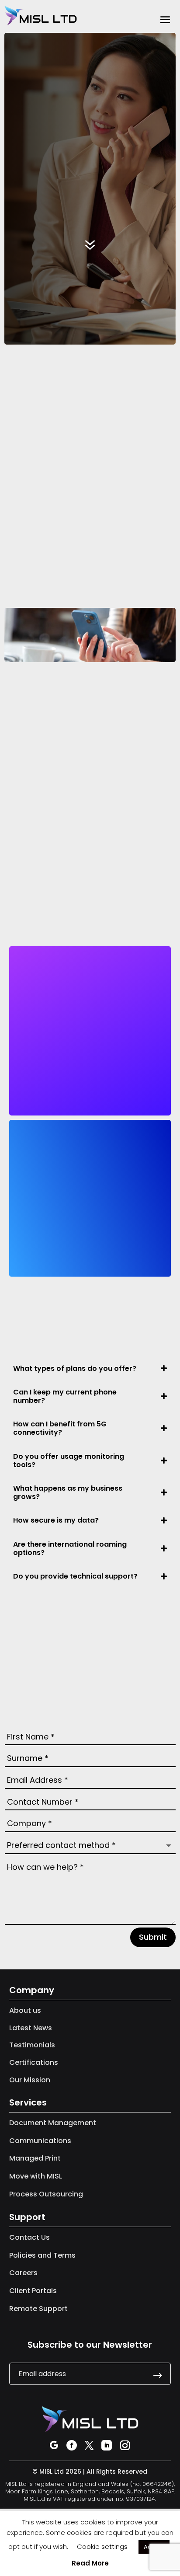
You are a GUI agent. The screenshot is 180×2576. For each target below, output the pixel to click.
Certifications (34, 2062)
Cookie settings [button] (102, 2546)
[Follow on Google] (54, 2445)
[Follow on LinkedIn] (107, 2445)
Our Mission (30, 2080)
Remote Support (38, 2309)
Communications (40, 2141)
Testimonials (32, 2045)
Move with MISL (36, 2176)
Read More (90, 2563)
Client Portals (33, 2291)
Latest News (31, 2028)
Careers (23, 2273)
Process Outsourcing (46, 2194)
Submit (153, 1937)
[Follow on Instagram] (125, 2445)
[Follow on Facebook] (72, 2445)
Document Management (53, 2123)
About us (25, 2010)
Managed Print (35, 2158)
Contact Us (29, 2237)
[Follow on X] (89, 2445)
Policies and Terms (42, 2255)
